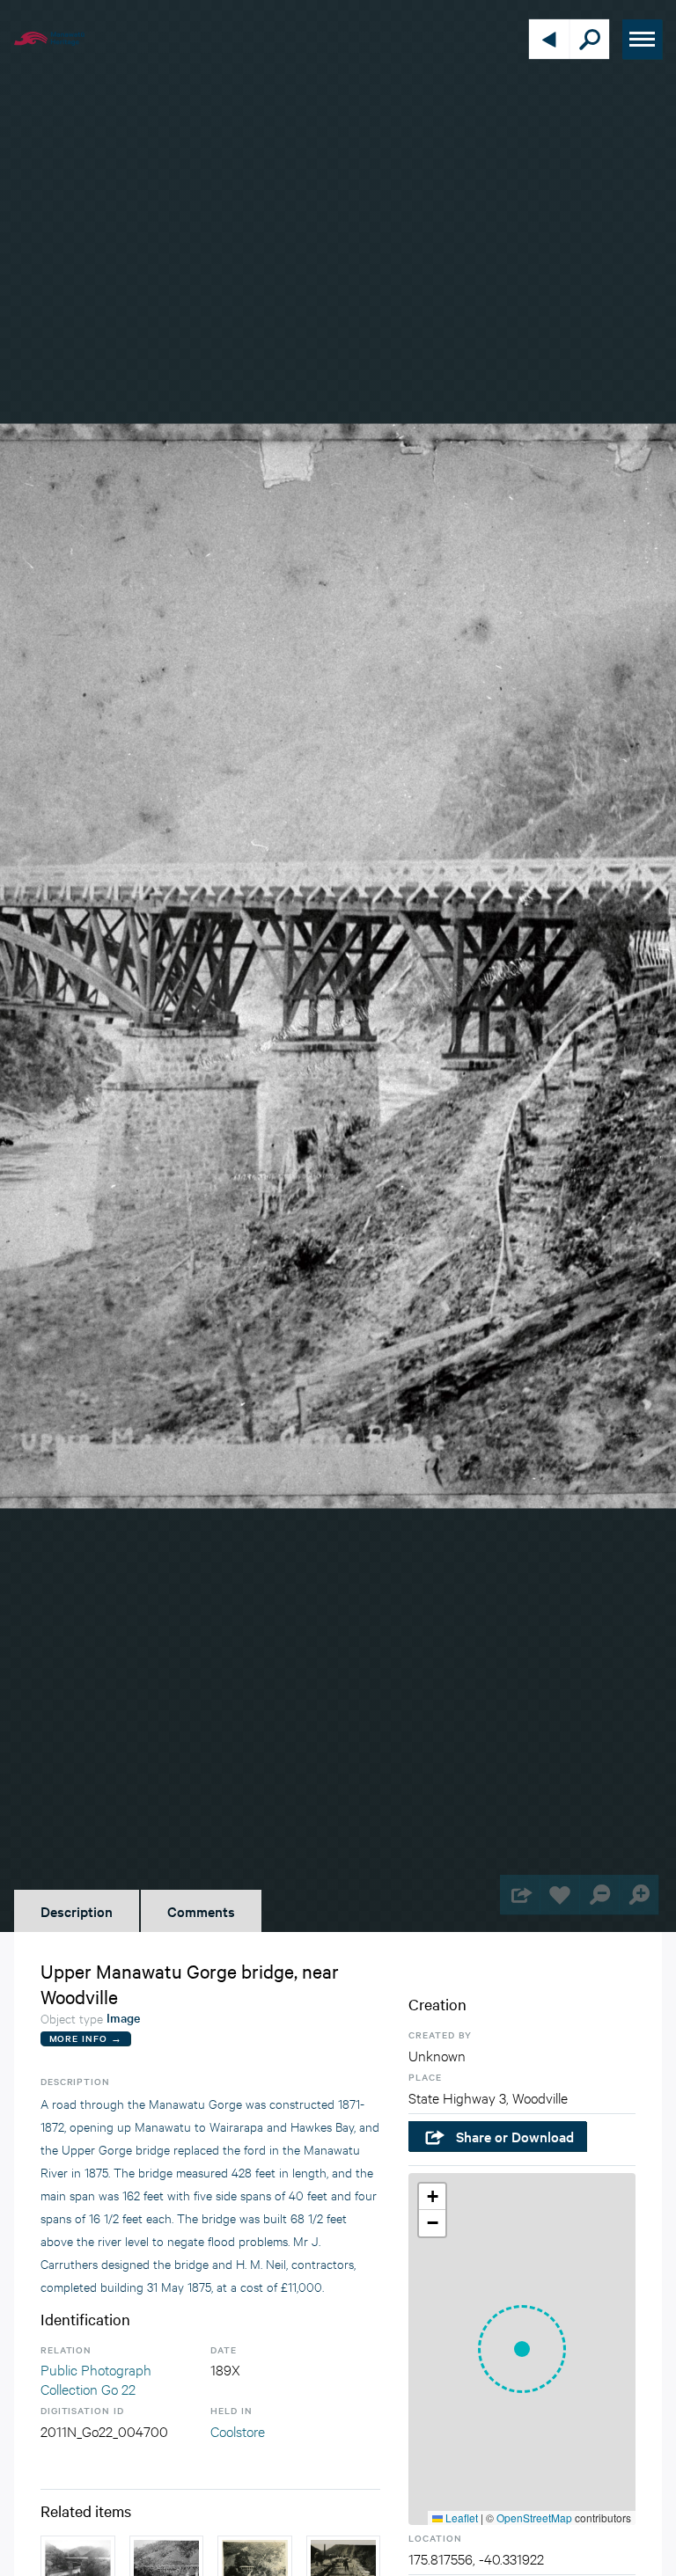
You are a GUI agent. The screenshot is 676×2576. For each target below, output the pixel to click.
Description (77, 1911)
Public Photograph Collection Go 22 (96, 2378)
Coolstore (238, 2430)
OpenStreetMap (534, 2517)
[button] (522, 2349)
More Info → (86, 2038)
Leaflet (460, 2517)
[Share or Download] (520, 1895)
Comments (201, 1911)
